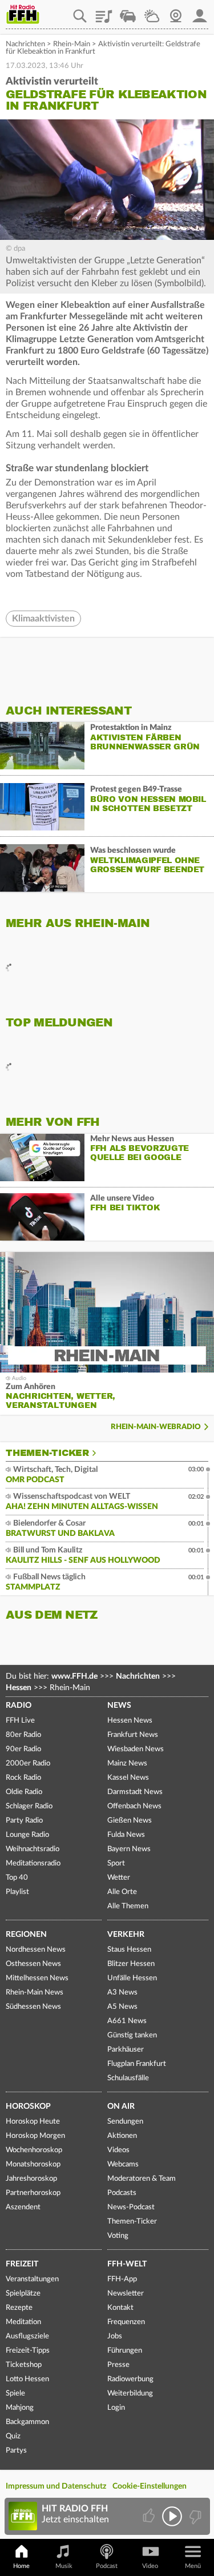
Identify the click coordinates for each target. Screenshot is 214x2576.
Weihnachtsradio (33, 1849)
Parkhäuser (126, 2050)
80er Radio (23, 1735)
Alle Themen (128, 1906)
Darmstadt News (135, 1792)
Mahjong (20, 2408)
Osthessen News (33, 1964)
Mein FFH (200, 12)
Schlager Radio (29, 1806)
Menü (193, 2566)
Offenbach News (134, 1806)
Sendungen (125, 2122)
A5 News (122, 2007)
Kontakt (120, 2308)
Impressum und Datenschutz (56, 2486)
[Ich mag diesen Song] (150, 2516)
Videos (118, 2150)
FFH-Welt (127, 2264)
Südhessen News (33, 2007)
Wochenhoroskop (34, 2150)
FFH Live (20, 1721)
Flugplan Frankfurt (137, 2064)
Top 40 (17, 1878)
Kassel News (128, 1778)
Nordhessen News (36, 1950)
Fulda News (126, 1835)
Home (21, 2566)
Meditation (23, 2322)
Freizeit (22, 2264)
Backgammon (27, 2422)
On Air (121, 2106)
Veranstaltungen (32, 2279)
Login (116, 2408)
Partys (16, 2451)
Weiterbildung (130, 2394)
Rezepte (19, 2308)
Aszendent (23, 2207)
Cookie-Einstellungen (150, 2486)
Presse (118, 2365)
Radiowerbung (130, 2379)
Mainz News (127, 1764)
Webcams (123, 2164)
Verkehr (126, 1935)
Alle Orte (122, 1892)
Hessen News (130, 1721)
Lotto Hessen (27, 2379)
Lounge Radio (27, 1835)
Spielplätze (23, 2294)
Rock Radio (23, 1778)
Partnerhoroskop (33, 2193)
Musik (64, 2566)
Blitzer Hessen (131, 1964)
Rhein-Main (72, 44)
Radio (19, 1706)
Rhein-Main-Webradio (156, 1427)
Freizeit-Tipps (28, 2351)
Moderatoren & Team (142, 2179)
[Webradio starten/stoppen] (172, 2516)
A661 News (127, 2021)
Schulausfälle (128, 2078)
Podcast (107, 2566)
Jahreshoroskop (31, 2179)
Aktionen (122, 2136)
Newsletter (126, 2294)
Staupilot (128, 12)
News (119, 1706)
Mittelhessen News (37, 1978)
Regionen (26, 1935)
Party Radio (24, 1821)
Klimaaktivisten (43, 619)
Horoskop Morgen (35, 2136)
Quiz (13, 2436)
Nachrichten (25, 44)
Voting (118, 2236)
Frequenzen (126, 2322)
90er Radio (23, 1749)
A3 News (122, 1993)
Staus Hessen (129, 1950)
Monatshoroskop (33, 2164)
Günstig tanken (132, 2035)
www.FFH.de (74, 1676)
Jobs (115, 2336)
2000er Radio (28, 1764)
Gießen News (130, 1821)
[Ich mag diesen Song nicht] (194, 2516)
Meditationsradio (33, 1863)
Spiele (15, 2394)
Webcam (176, 12)
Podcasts (122, 2193)
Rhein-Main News (35, 1993)
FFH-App (122, 2279)
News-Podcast (131, 2207)
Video (150, 2566)
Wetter (152, 12)
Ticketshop (24, 2365)
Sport (116, 1863)
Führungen (125, 2351)
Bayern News (129, 1849)
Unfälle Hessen (132, 1978)
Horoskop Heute (33, 2122)
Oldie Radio (24, 1792)
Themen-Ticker (47, 1453)
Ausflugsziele (27, 2336)
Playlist (104, 12)
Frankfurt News (133, 1735)
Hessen (19, 1688)
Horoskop (28, 2106)
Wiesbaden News (136, 1749)
